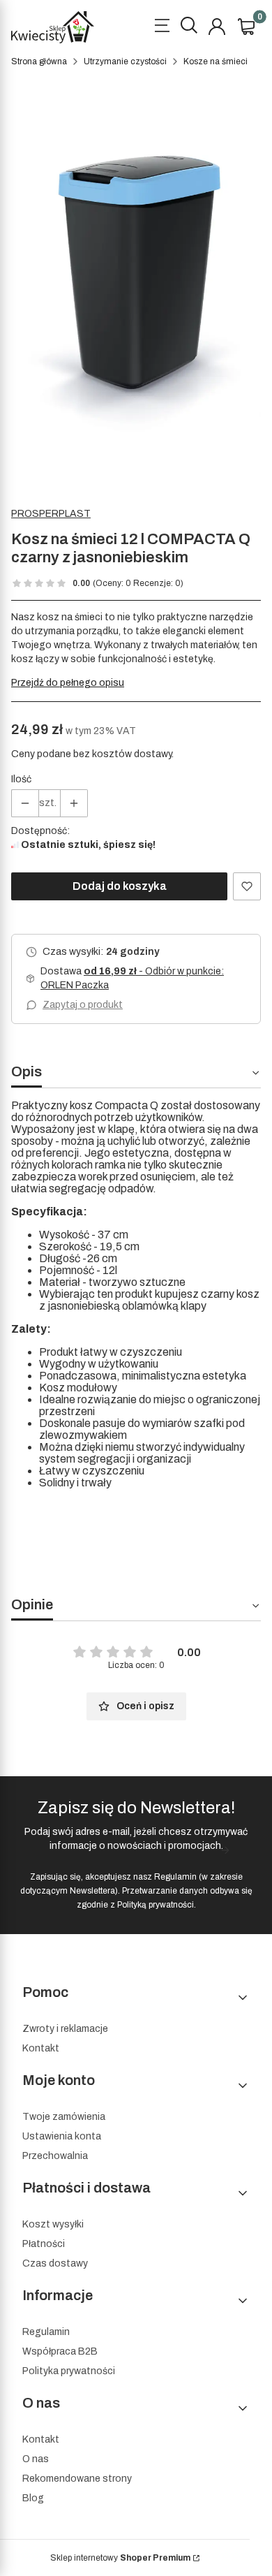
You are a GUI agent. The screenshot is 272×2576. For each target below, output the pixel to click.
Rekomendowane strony (77, 2479)
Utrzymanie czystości (125, 61)
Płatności (44, 2244)
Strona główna (39, 61)
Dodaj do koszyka (120, 886)
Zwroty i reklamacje (65, 2029)
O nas (36, 2459)
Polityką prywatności (156, 1905)
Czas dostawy (55, 2263)
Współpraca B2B (60, 2351)
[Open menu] (162, 27)
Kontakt (41, 2048)
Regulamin (175, 1877)
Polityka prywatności (69, 2371)
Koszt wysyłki (53, 2224)
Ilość (21, 779)
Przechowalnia (55, 2156)
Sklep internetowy (120, 2558)
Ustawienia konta (62, 2136)
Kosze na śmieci (216, 61)
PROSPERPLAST (51, 514)
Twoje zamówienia (64, 2117)
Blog (33, 2498)
